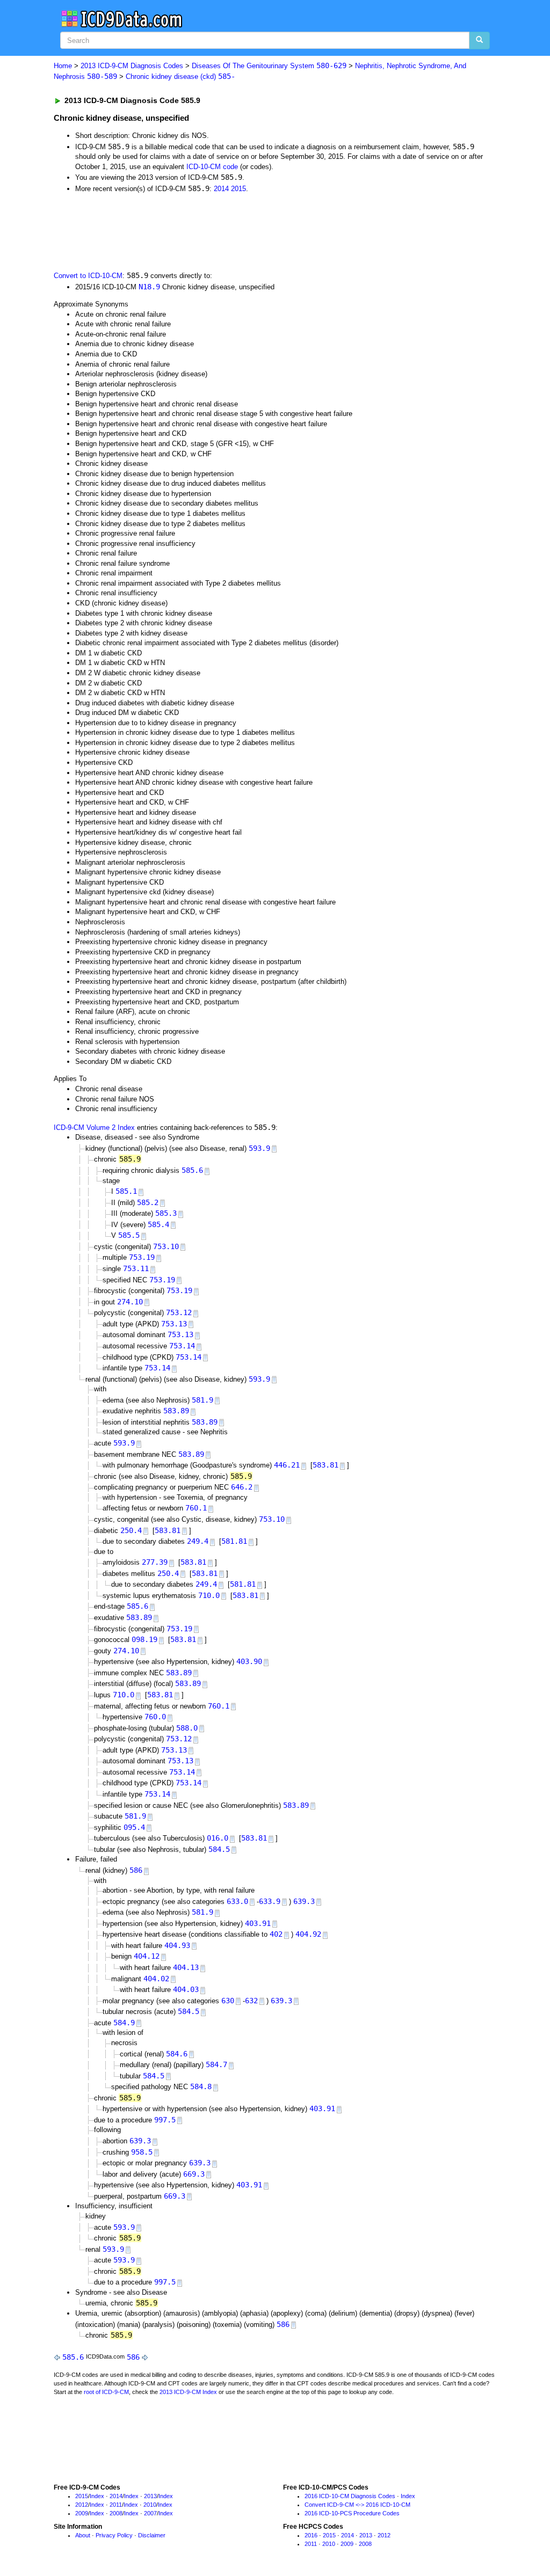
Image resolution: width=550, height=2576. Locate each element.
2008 (116, 2513)
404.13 (186, 1967)
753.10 (166, 1246)
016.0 (218, 1838)
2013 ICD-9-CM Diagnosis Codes (132, 66)
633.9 (270, 1901)
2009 (82, 2513)
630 (228, 2001)
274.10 (130, 1302)
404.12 (147, 1956)
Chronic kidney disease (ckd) (180, 76)
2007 (150, 2513)
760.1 (196, 1508)
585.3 (166, 1213)
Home (63, 66)
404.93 (177, 1945)
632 (251, 2001)
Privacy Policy (114, 2535)
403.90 (249, 1661)
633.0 (237, 1901)
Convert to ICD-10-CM (88, 276)
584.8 (201, 2086)
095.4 (134, 1827)
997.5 (165, 2120)
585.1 (126, 1191)
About (83, 2535)
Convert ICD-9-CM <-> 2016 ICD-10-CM (357, 2505)
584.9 (124, 2023)
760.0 (155, 1717)
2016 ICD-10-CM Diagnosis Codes (350, 2496)
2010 (150, 2505)
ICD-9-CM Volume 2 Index (94, 1128)
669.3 (194, 2174)
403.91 (258, 1923)
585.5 (129, 1235)
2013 (150, 2496)
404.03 (186, 1989)
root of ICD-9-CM (106, 2392)
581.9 (202, 1400)
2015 (238, 189)
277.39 (155, 1562)
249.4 (198, 1541)
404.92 (308, 1934)
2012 (82, 2505)
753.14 (182, 1346)
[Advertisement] (245, 231)
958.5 (142, 2152)
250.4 (131, 1530)
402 (276, 1934)
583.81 (325, 1465)
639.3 (304, 1901)
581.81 (234, 1541)
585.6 (192, 1170)
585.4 (158, 1224)
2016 (311, 2535)
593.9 (259, 1148)
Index (97, 2496)
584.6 (177, 2054)
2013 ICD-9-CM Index (188, 2392)
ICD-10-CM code (212, 167)
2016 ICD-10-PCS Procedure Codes (352, 2513)
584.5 (219, 1849)
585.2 (148, 1202)
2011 (116, 2505)
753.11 (136, 1268)
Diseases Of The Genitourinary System (269, 66)
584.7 (216, 2064)
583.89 (176, 1411)
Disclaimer (152, 2535)
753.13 (174, 1324)
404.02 (156, 1979)
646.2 (242, 1487)
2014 (221, 189)
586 (136, 1870)
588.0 (187, 1728)
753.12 (179, 1312)
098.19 (144, 1639)
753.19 (142, 1257)
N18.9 (149, 287)
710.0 (209, 1595)
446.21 (287, 1465)
